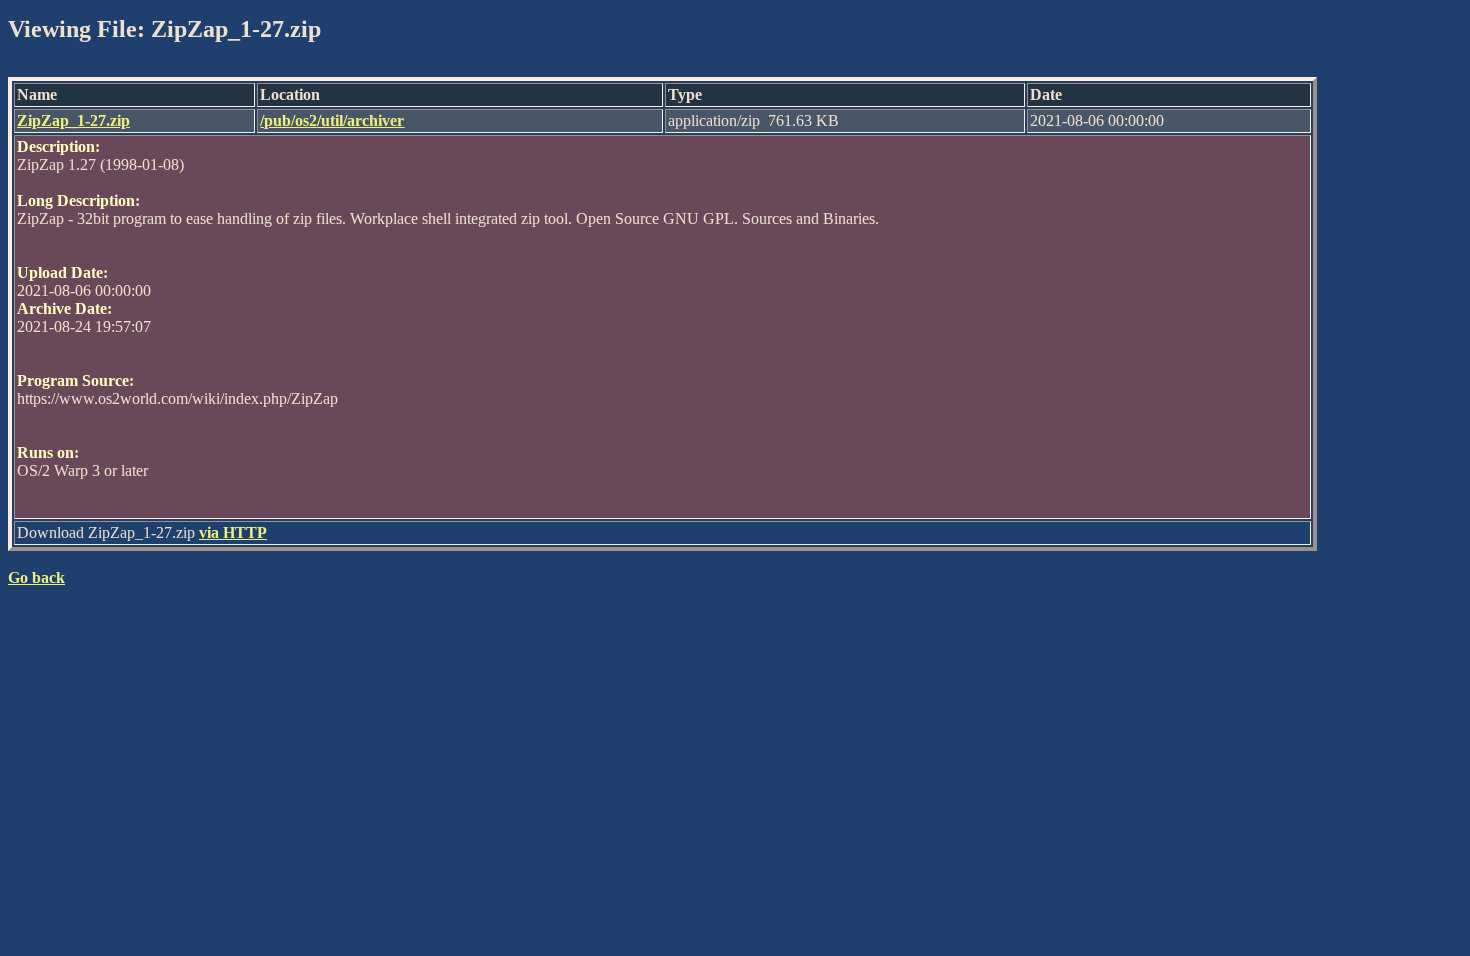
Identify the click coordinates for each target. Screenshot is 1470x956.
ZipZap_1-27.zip (73, 120)
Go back (36, 577)
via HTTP (233, 532)
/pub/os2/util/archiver (332, 120)
